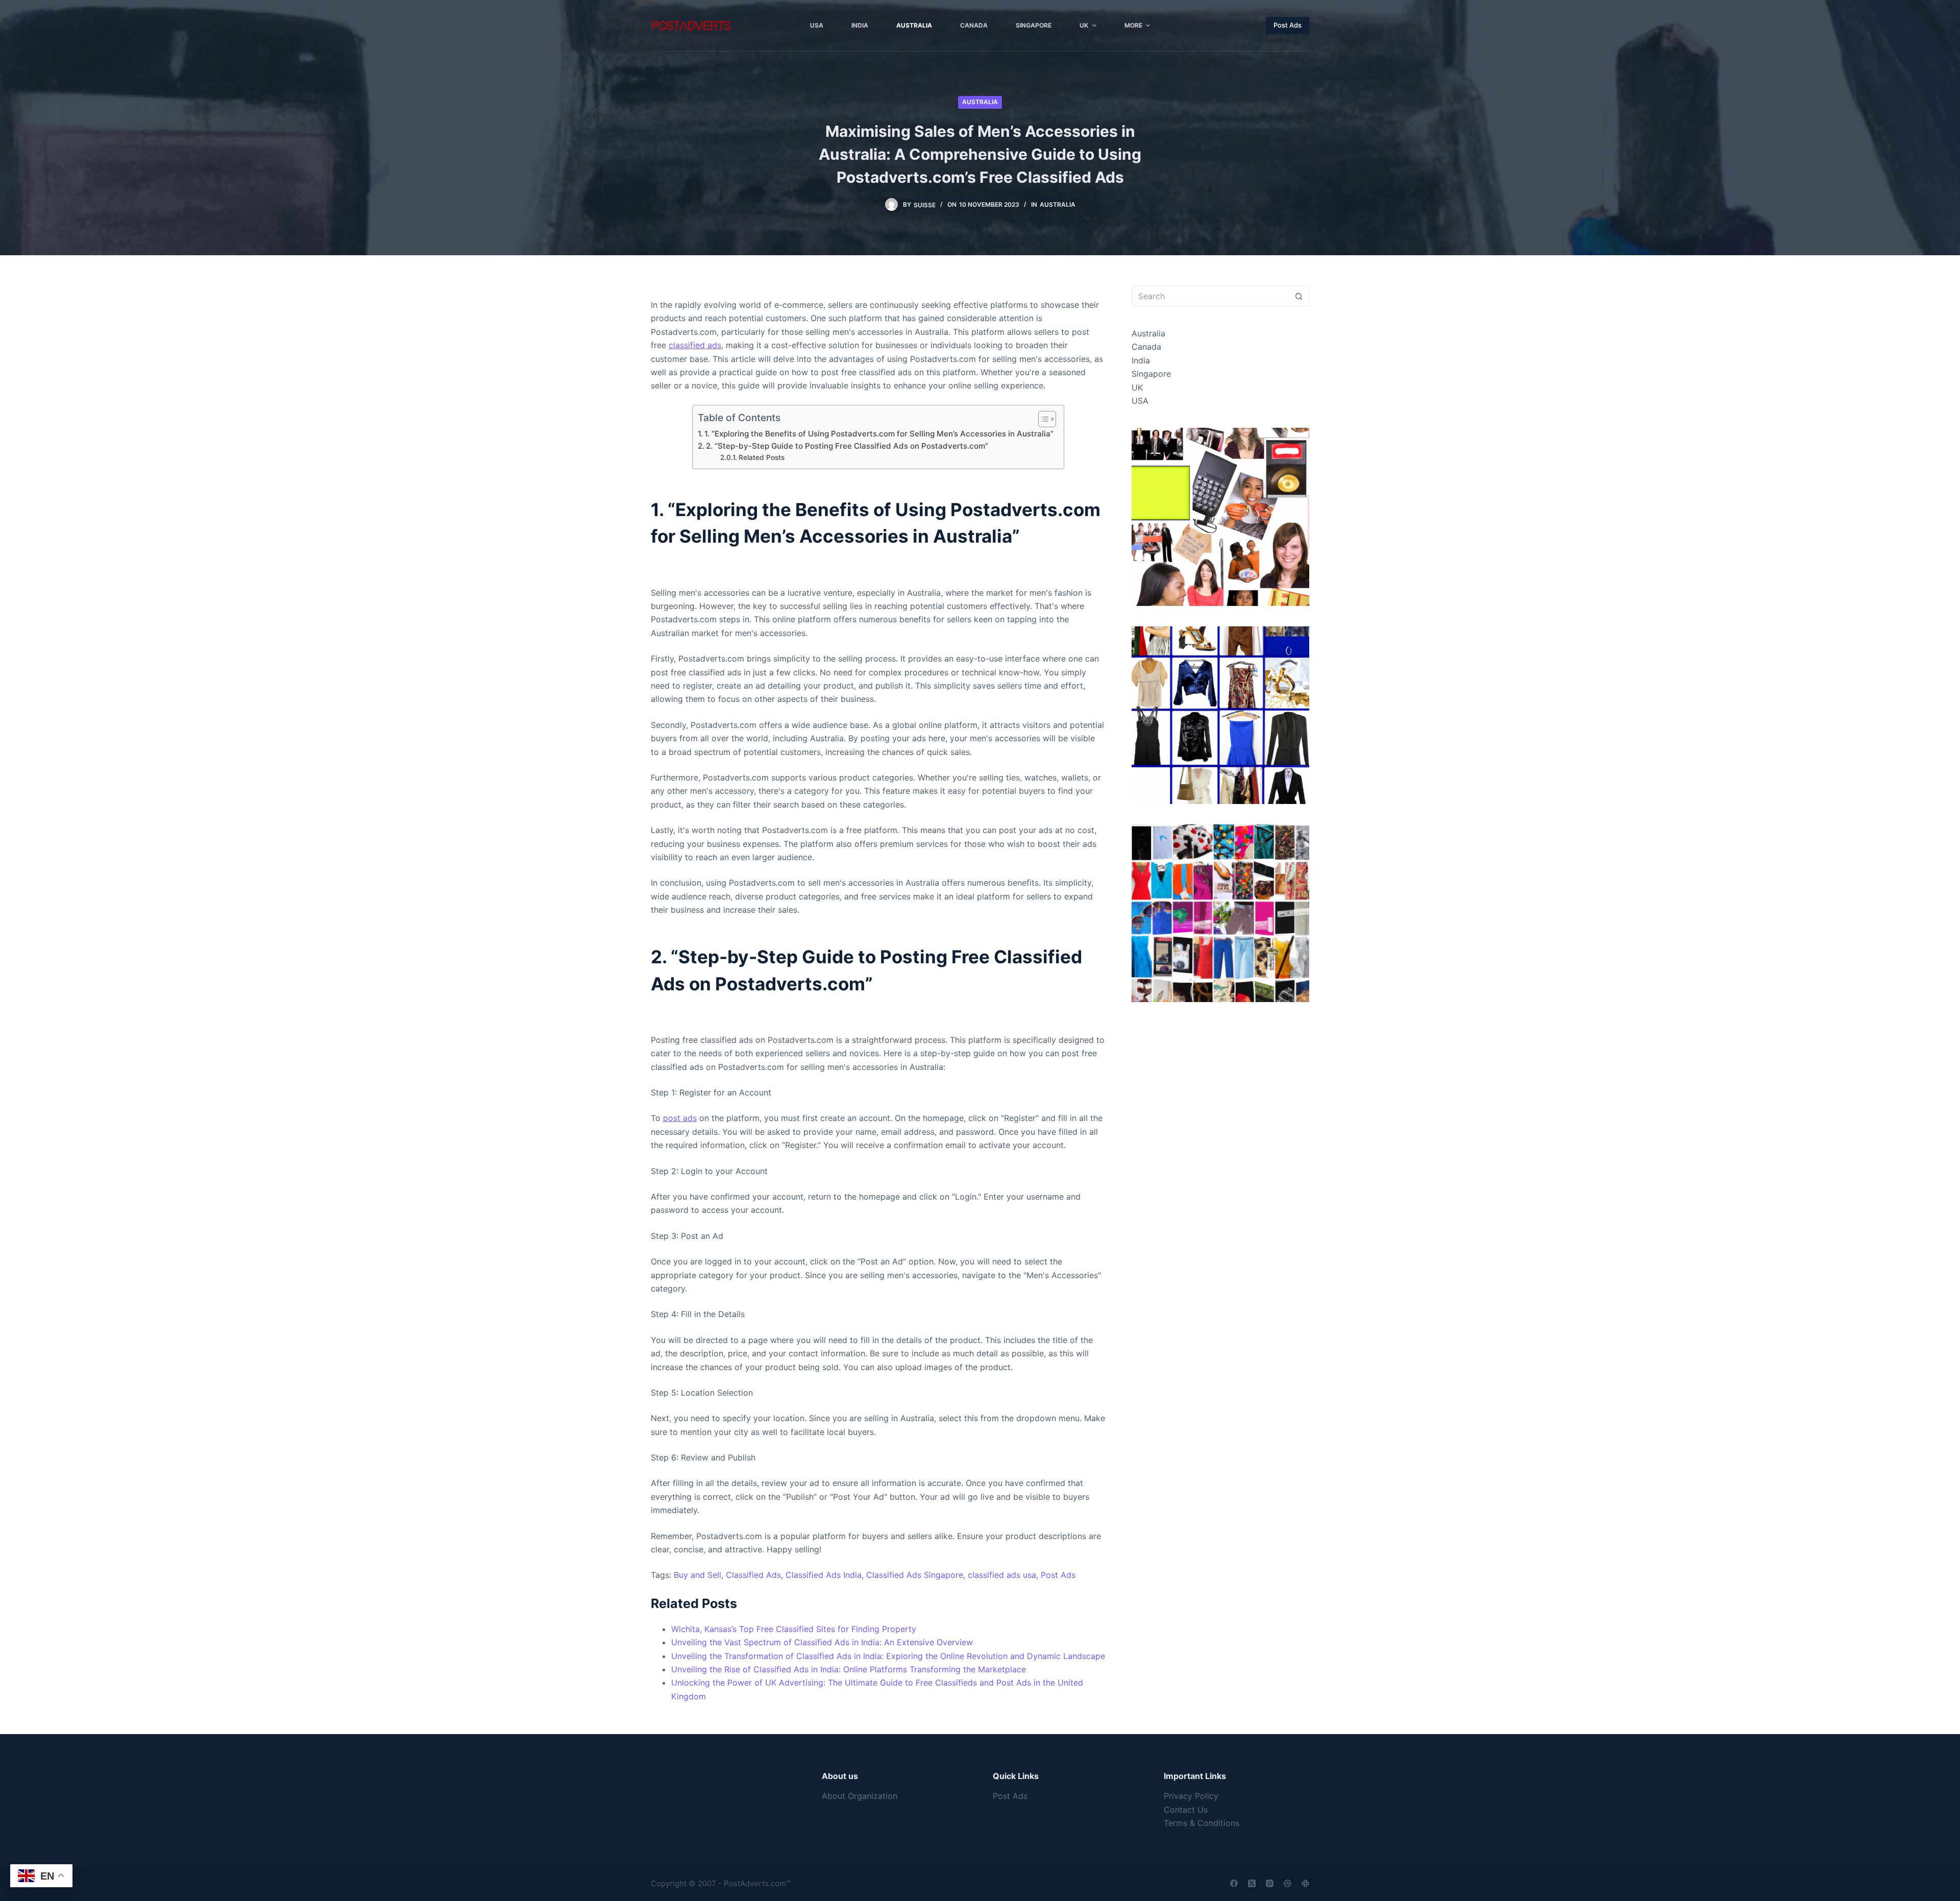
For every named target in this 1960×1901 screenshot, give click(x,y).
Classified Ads (753, 1575)
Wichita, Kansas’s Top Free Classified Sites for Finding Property (794, 1629)
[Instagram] (1270, 1883)
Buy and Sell (697, 1575)
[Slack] (1305, 1883)
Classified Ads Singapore (915, 1575)
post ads (680, 1118)
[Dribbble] (1288, 1883)
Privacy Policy (1191, 1796)
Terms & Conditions (1202, 1823)
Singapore (1151, 374)
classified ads (695, 345)
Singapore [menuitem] (1034, 25)
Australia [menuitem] (914, 25)
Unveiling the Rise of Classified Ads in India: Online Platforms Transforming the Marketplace (849, 1669)
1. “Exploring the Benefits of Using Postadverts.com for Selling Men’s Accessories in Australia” (879, 434)
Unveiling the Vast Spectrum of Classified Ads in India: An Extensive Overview (822, 1642)
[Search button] (1299, 296)
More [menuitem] (1133, 25)
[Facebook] (1234, 1883)
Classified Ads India (824, 1575)
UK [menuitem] (1084, 25)
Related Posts (762, 457)
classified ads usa (1002, 1575)
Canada (1146, 347)
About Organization (860, 1796)
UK (1137, 387)
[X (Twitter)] (1252, 1883)
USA (1140, 401)
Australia (980, 102)
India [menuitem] (860, 25)
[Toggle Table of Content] (1042, 419)
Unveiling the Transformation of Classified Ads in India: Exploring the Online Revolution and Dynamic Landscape (888, 1656)
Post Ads (1288, 25)
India (1141, 360)
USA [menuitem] (817, 25)
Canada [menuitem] (974, 25)
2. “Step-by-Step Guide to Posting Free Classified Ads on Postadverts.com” (847, 446)
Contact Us (1186, 1810)
